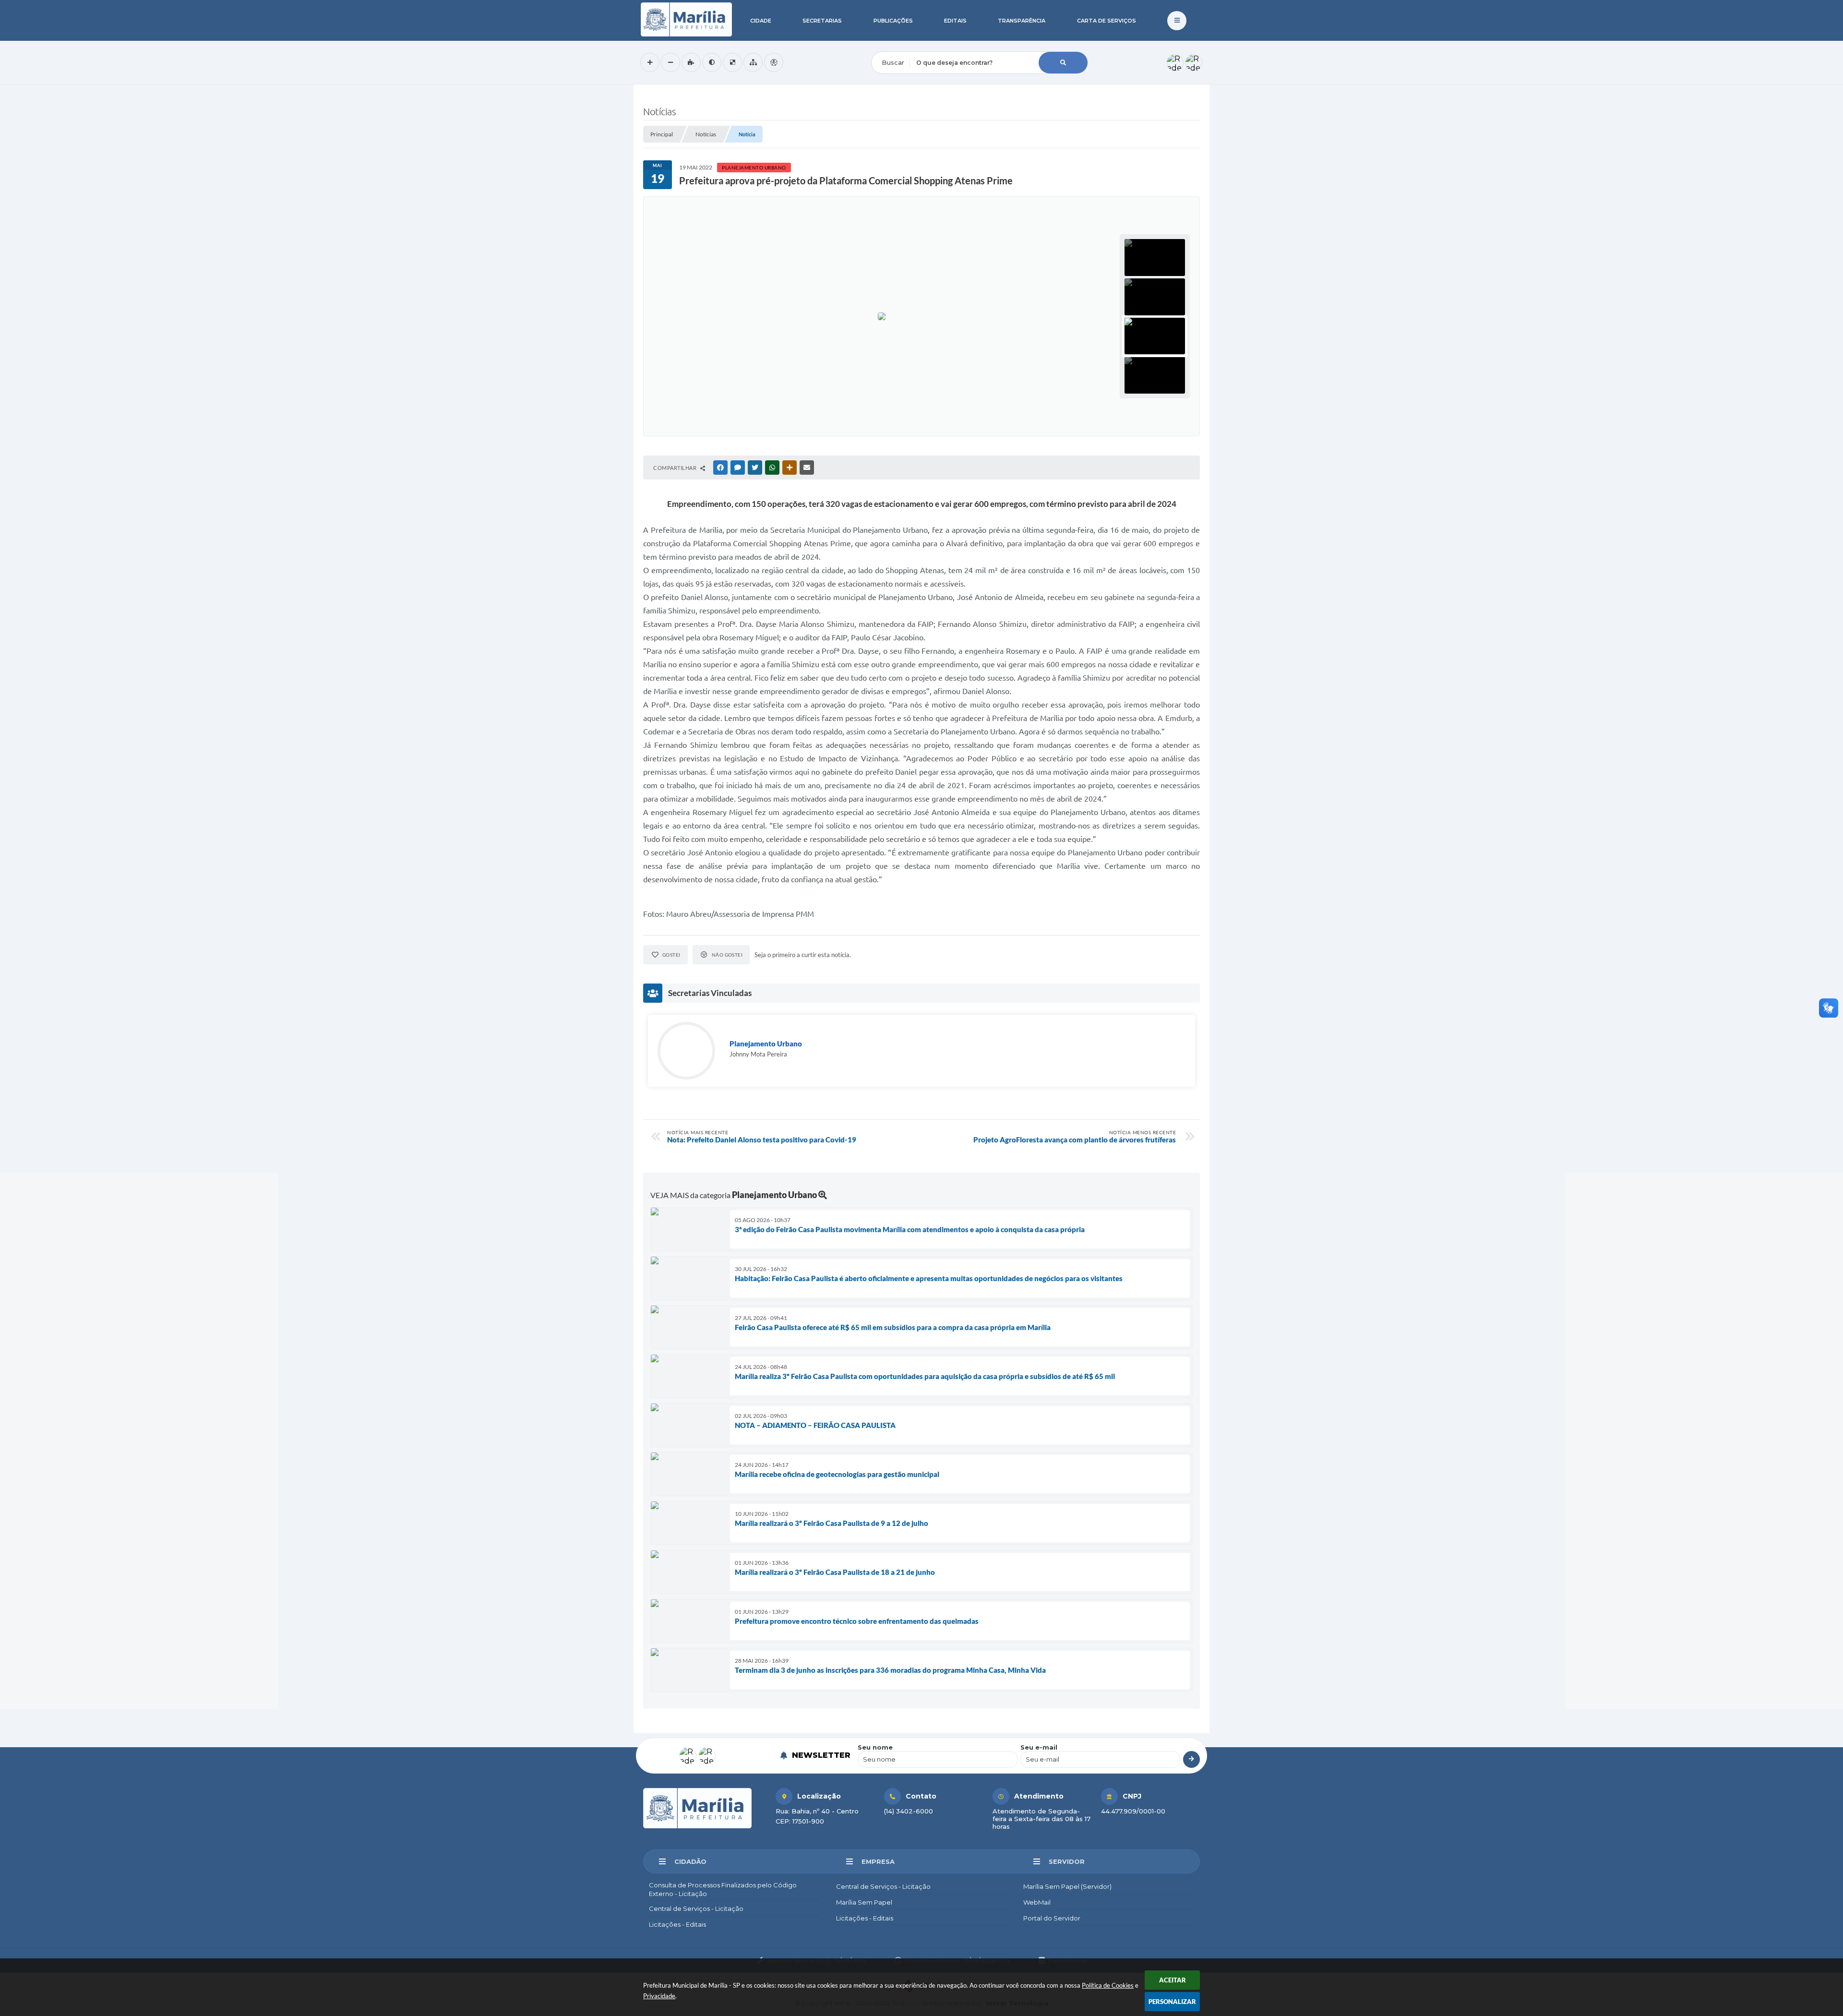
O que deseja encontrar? (910, 45)
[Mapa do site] (753, 62)
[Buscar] (1063, 63)
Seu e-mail (1039, 1747)
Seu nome (875, 1747)
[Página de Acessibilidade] (774, 62)
